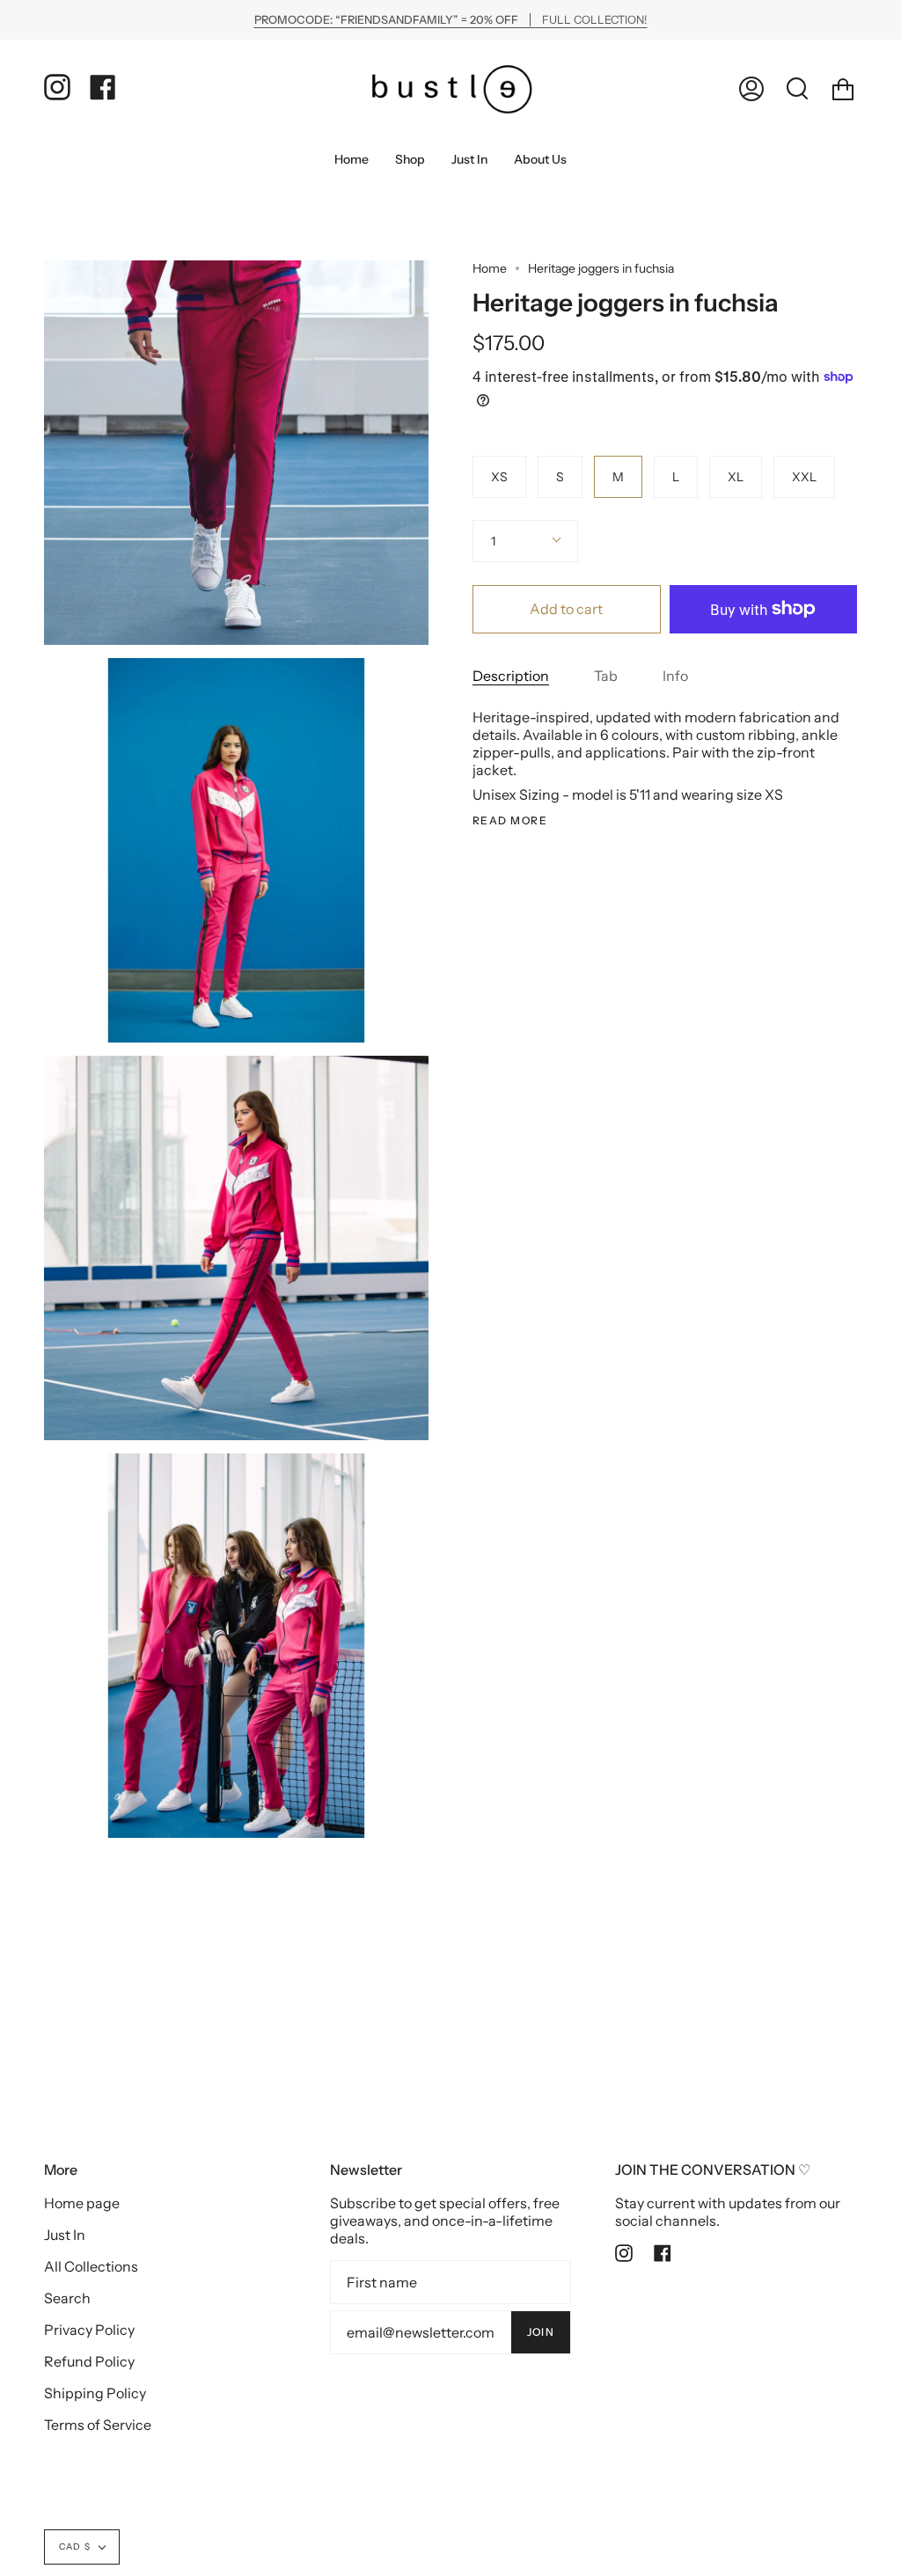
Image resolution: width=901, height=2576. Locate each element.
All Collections (91, 2266)
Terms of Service (98, 2425)
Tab (606, 676)
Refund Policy (89, 2361)
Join (541, 2332)
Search (67, 2298)
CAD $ (75, 2547)
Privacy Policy (89, 2330)
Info (675, 676)
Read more (510, 821)
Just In (65, 2235)
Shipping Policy (95, 2393)
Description (511, 676)
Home (490, 268)
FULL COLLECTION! (451, 20)
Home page (82, 2203)
